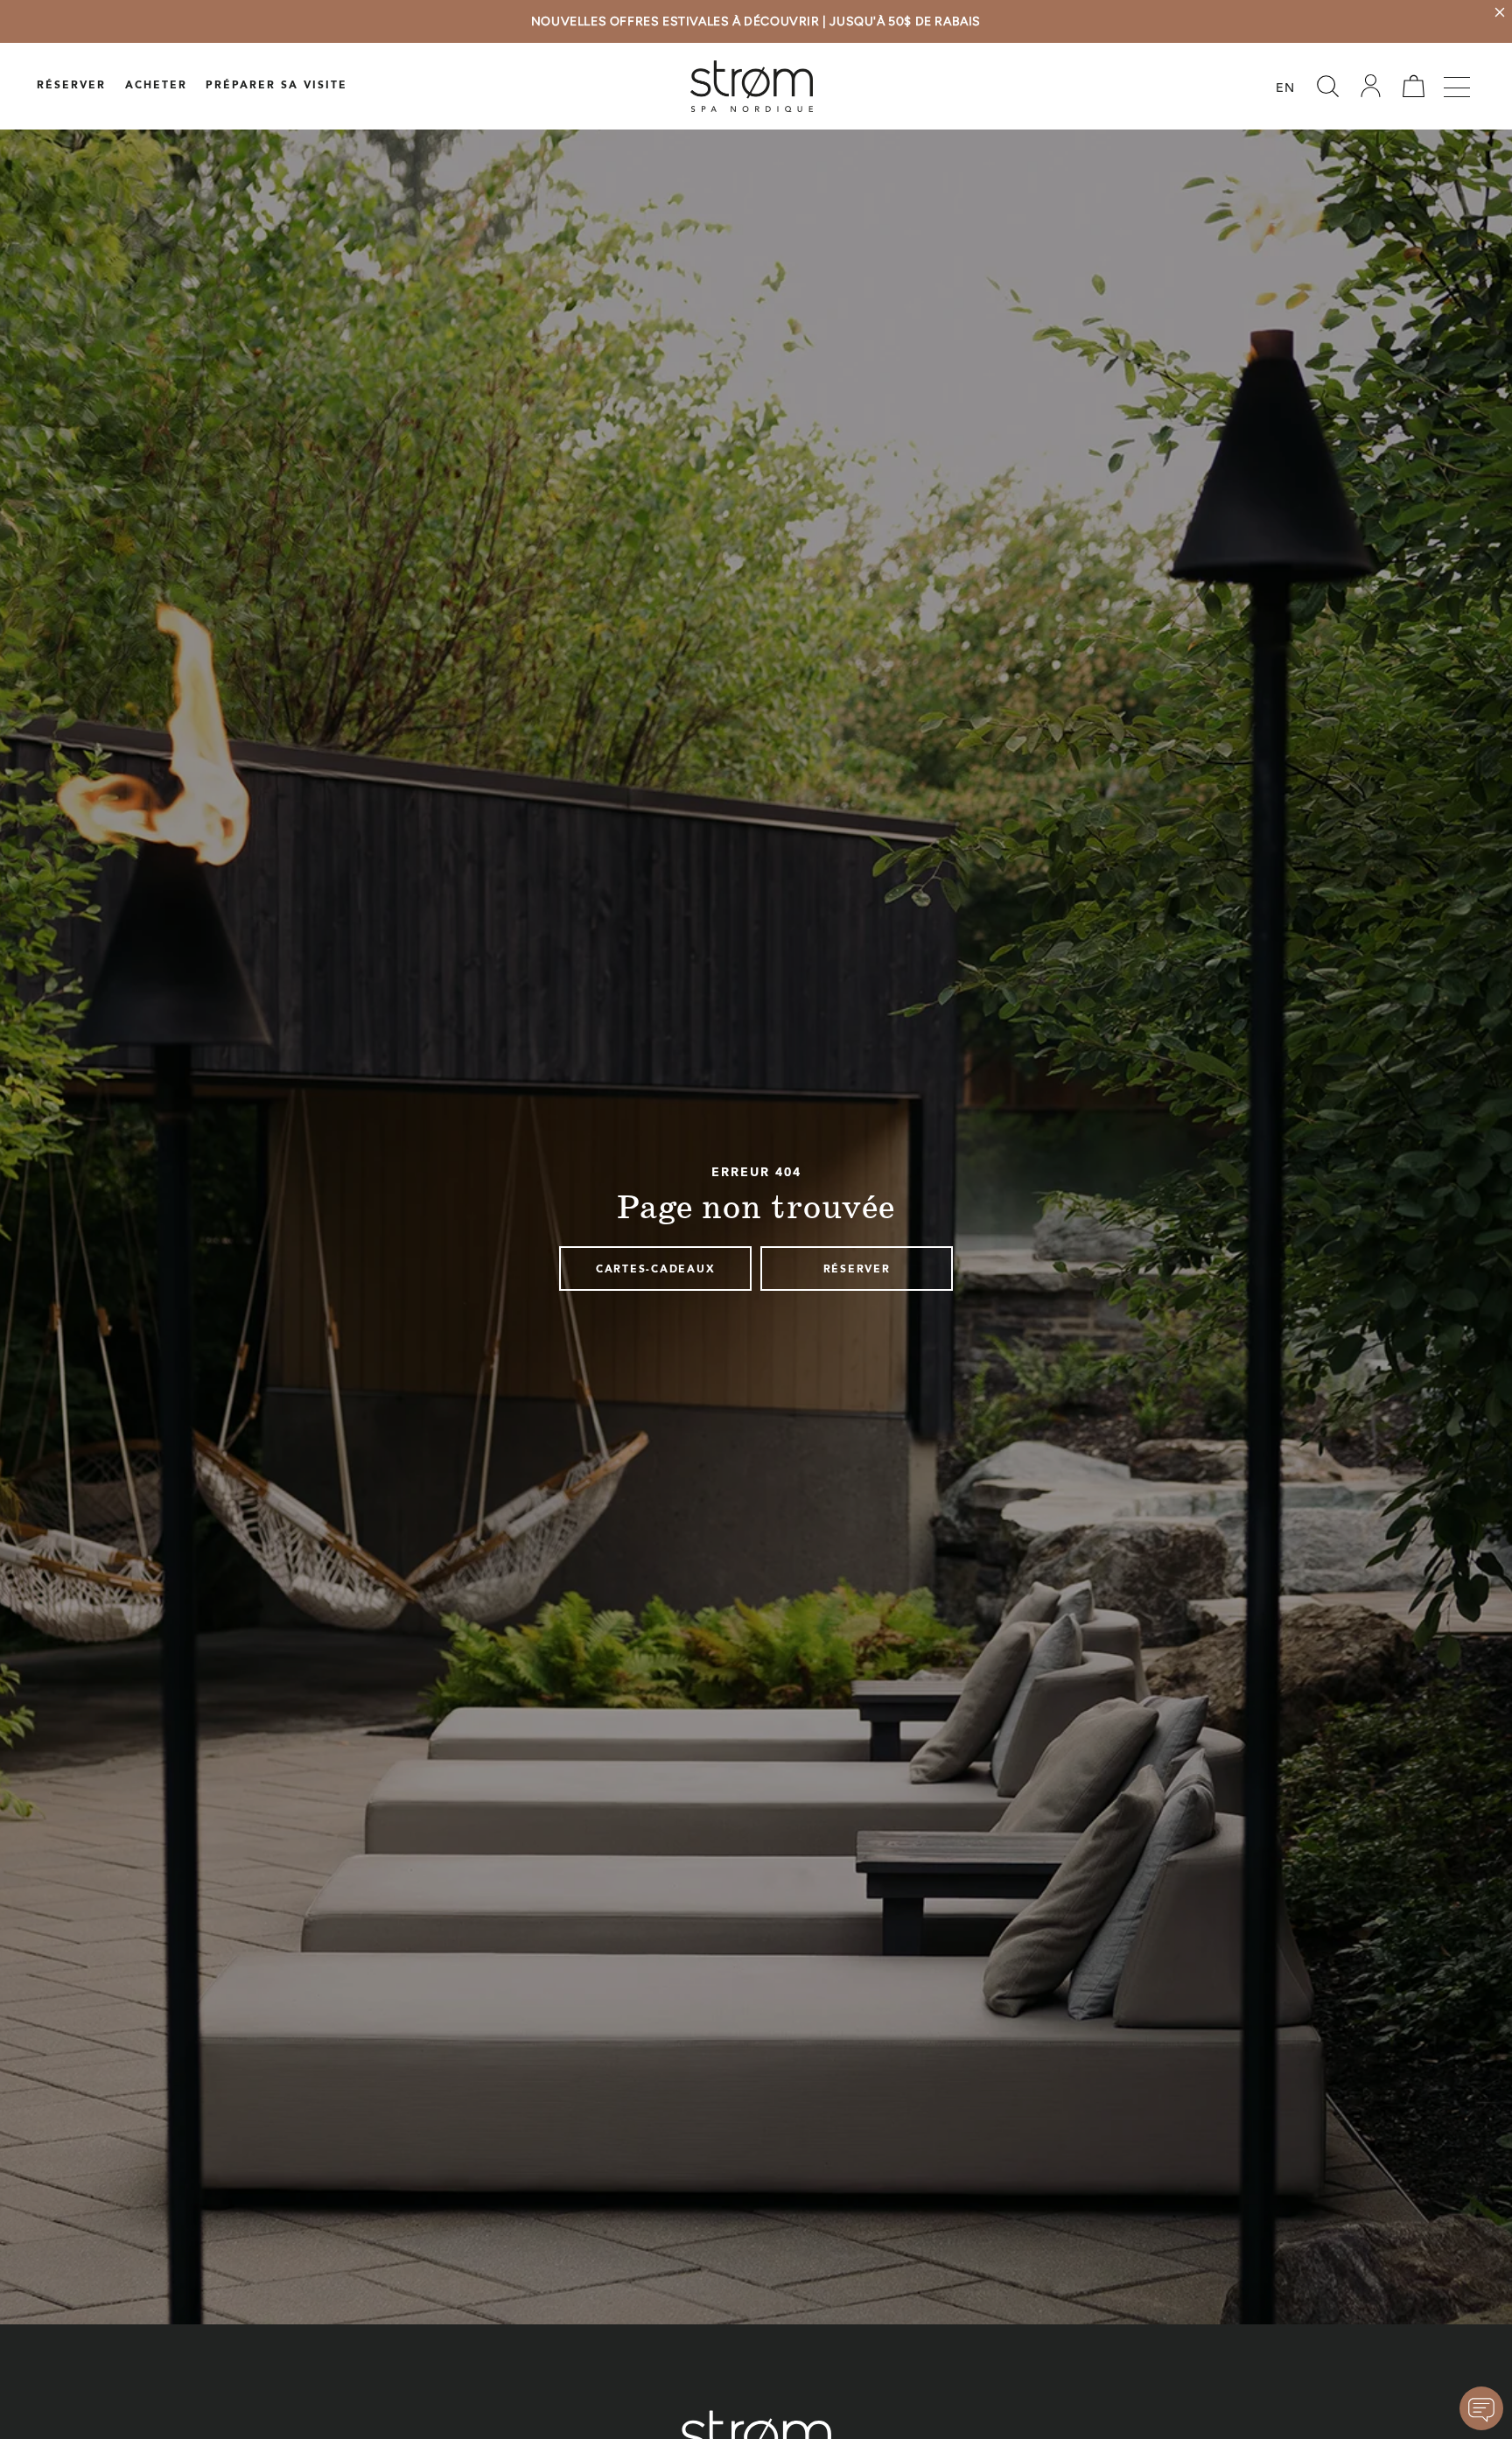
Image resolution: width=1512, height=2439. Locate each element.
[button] (1327, 86)
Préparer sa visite (276, 86)
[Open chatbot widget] (1481, 2408)
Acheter (156, 86)
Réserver (71, 86)
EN (1285, 89)
